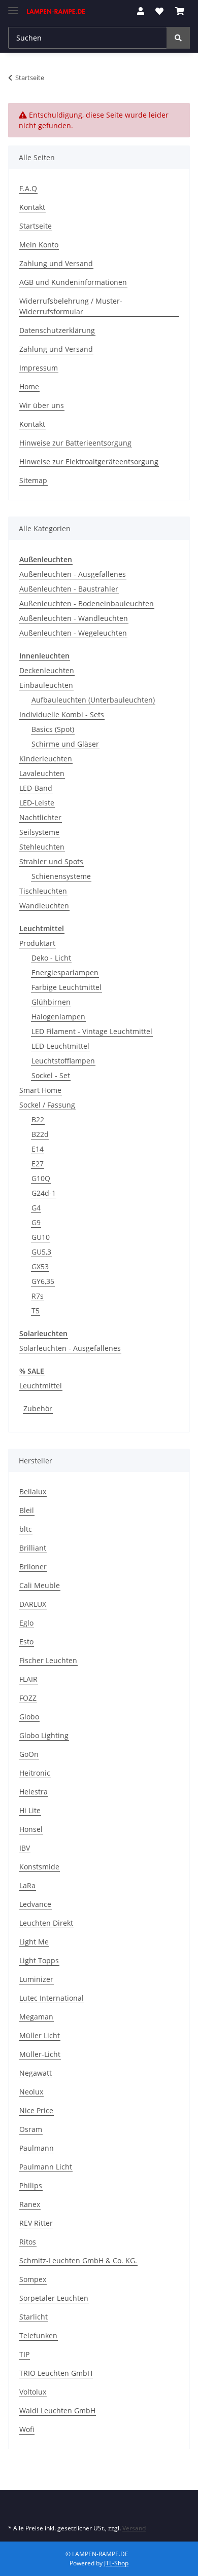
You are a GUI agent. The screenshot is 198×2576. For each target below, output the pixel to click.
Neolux (31, 2092)
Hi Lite (30, 1810)
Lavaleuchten (42, 773)
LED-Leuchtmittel (60, 1046)
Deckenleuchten (47, 670)
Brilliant (33, 1548)
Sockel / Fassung (47, 1105)
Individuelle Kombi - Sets (62, 714)
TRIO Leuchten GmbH (56, 2373)
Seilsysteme (39, 832)
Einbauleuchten (46, 685)
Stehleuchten (42, 847)
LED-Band (36, 788)
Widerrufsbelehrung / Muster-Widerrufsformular (71, 306)
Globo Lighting (44, 1735)
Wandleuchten (44, 906)
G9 (36, 1222)
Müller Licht (40, 2035)
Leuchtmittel (41, 1386)
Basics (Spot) (53, 729)
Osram (31, 2129)
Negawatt (36, 2073)
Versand (134, 2528)
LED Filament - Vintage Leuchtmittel (92, 1031)
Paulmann (37, 2148)
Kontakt (32, 207)
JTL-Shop (116, 2563)
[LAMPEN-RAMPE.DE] (56, 11)
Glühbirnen (51, 1002)
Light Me (34, 1942)
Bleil (27, 1510)
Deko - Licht (51, 958)
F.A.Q (28, 188)
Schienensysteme (61, 876)
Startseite (36, 226)
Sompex (33, 2279)
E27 (38, 1164)
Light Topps (39, 1960)
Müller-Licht (40, 2054)
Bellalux (33, 1492)
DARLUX (33, 1604)
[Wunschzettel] (159, 11)
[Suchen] (178, 38)
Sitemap (33, 480)
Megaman (36, 2017)
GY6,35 (43, 1281)
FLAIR (28, 1679)
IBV (25, 1848)
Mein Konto (39, 245)
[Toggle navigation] (13, 6)
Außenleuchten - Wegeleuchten (73, 633)
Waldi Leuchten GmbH (57, 2411)
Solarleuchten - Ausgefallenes (70, 1348)
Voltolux (33, 2392)
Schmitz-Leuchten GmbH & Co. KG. (78, 2260)
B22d (40, 1134)
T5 (36, 1311)
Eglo (26, 1623)
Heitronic (35, 1773)
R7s (38, 1296)
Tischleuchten (43, 891)
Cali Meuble (40, 1585)
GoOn (29, 1754)
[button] (141, 11)
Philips (31, 2185)
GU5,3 (41, 1252)
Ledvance (35, 1904)
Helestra (34, 1792)
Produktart (37, 943)
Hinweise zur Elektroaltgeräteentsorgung (89, 462)
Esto (26, 1642)
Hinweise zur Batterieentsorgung (75, 443)
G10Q (41, 1178)
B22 (38, 1119)
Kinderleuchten (46, 759)
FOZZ (28, 1698)
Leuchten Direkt (46, 1923)
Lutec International (52, 1998)
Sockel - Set (51, 1075)
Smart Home (40, 1090)
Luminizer (36, 1979)
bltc (26, 1529)
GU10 (41, 1237)
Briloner (33, 1567)
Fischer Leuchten (48, 1660)
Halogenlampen (58, 1017)
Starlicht (34, 2317)
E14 (38, 1149)
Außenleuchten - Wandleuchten (74, 618)
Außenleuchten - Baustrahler (69, 589)
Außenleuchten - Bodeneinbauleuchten (87, 603)
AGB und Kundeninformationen (73, 282)
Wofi (27, 2429)
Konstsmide (39, 1867)
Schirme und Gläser (65, 744)
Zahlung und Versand (56, 263)
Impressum (39, 368)
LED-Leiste (37, 803)
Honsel (31, 1829)
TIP (24, 2354)
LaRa (27, 1885)
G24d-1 (44, 1193)
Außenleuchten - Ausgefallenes (73, 574)
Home (29, 387)
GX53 (40, 1266)
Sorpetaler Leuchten (54, 2298)
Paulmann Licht (46, 2167)
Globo (29, 1717)
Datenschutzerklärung (57, 330)
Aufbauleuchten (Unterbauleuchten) (93, 700)
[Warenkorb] (180, 11)
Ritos (28, 2242)
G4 (36, 1208)
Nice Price (36, 2110)
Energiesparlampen (65, 972)
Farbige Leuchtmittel (67, 987)
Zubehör (38, 1408)
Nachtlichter (40, 817)
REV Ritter (36, 2223)
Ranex (30, 2204)
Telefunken (38, 2335)
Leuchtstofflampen (63, 1061)
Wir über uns (42, 405)
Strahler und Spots (51, 861)
